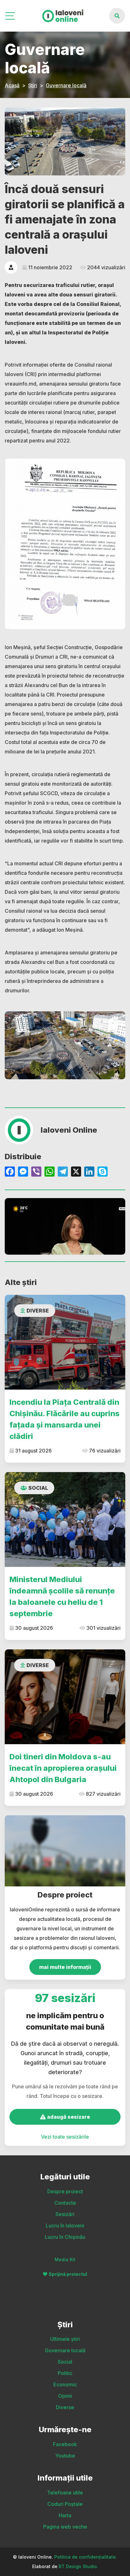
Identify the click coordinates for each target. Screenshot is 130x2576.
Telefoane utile (65, 2493)
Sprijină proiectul (68, 2274)
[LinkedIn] (89, 1172)
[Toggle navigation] (11, 16)
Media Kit (65, 2259)
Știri (33, 85)
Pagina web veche (65, 2527)
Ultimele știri (65, 2339)
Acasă (12, 85)
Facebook (65, 2444)
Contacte (65, 2203)
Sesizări (65, 2214)
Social (38, 1488)
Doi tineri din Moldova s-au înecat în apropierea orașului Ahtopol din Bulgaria (63, 1768)
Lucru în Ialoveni (65, 2226)
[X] (76, 1172)
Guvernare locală (66, 85)
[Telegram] (63, 1172)
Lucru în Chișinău (65, 2237)
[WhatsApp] (50, 1172)
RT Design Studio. (78, 2566)
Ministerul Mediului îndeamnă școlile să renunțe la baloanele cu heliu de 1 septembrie (62, 1596)
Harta (65, 2515)
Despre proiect (65, 2191)
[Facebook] (10, 1172)
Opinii (65, 2396)
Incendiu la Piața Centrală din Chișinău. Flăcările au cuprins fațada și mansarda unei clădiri (65, 1419)
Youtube (65, 2456)
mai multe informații (65, 1967)
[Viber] (36, 1172)
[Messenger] (23, 1172)
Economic (65, 2384)
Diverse (38, 1311)
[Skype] (103, 1172)
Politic (65, 2373)
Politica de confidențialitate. (86, 2557)
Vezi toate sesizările (65, 2137)
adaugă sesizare (68, 2117)
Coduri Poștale (65, 2504)
